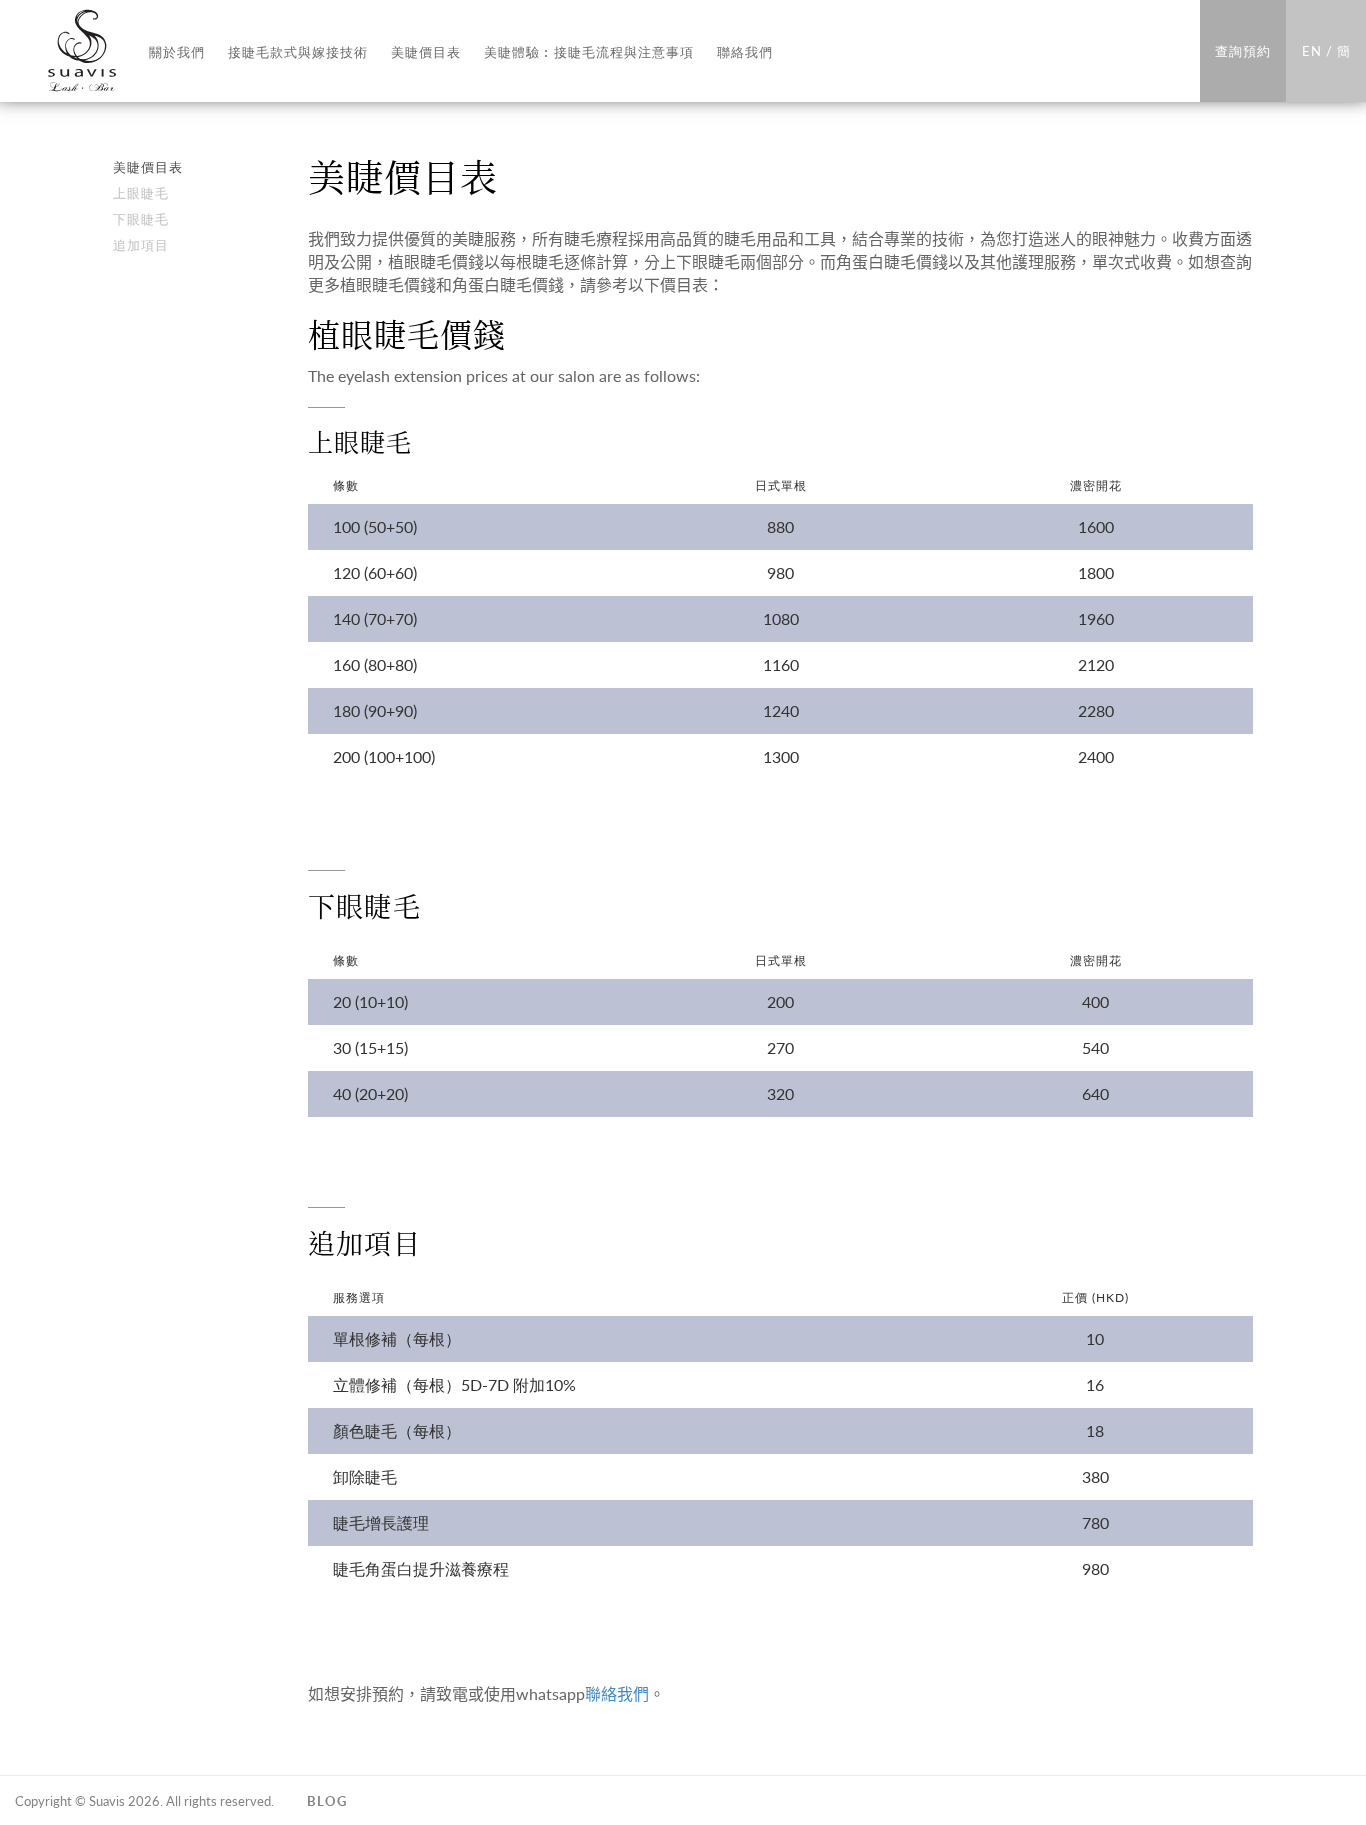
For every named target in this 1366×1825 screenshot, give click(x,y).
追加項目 (141, 244)
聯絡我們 (617, 1693)
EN (1312, 50)
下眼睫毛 (141, 218)
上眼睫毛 (141, 192)
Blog (327, 1800)
